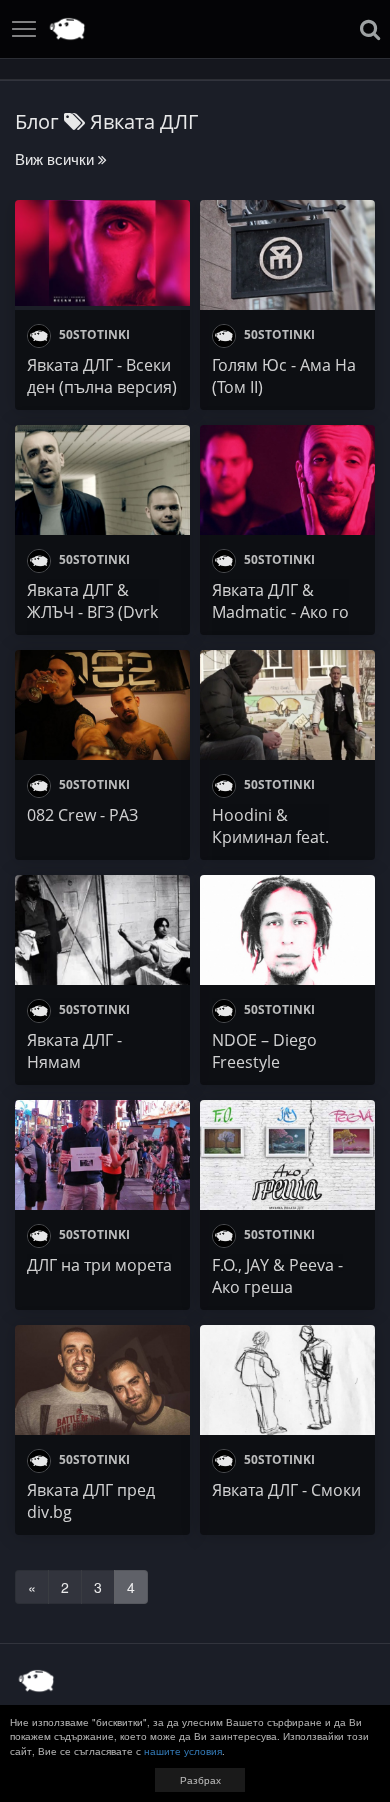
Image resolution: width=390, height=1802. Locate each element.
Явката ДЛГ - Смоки (286, 1490)
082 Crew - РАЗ (82, 815)
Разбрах (200, 1780)
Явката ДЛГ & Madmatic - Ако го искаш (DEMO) (280, 612)
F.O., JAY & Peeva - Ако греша (277, 1276)
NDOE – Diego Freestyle (264, 1051)
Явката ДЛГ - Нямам (74, 1051)
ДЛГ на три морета (99, 1265)
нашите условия (183, 1751)
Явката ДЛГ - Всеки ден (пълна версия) (102, 376)
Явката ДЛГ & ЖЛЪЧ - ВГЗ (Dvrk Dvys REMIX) (92, 612)
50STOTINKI (93, 334)
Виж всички (56, 158)
